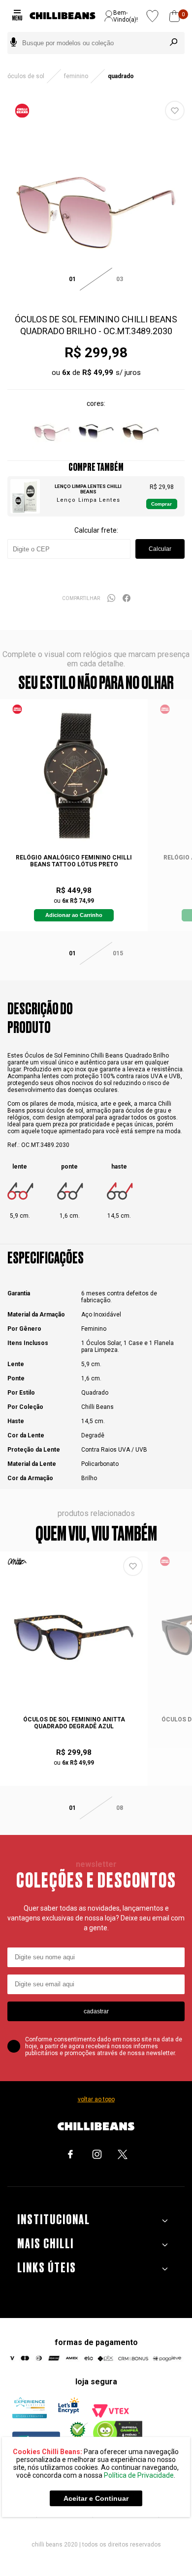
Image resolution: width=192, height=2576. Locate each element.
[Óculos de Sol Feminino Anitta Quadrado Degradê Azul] (74, 1637)
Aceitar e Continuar (96, 2498)
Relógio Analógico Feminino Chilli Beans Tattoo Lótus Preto (74, 861)
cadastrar (96, 2011)
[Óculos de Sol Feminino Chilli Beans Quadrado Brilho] (52, 450)
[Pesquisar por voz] (14, 43)
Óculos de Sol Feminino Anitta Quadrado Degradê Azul (74, 1723)
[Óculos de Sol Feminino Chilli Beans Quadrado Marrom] (140, 450)
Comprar (161, 504)
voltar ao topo (96, 2099)
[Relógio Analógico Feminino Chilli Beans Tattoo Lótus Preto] (74, 775)
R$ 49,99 (98, 372)
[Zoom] (96, 295)
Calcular (160, 549)
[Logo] (63, 16)
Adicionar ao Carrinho (74, 915)
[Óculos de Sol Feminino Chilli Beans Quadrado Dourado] (96, 450)
